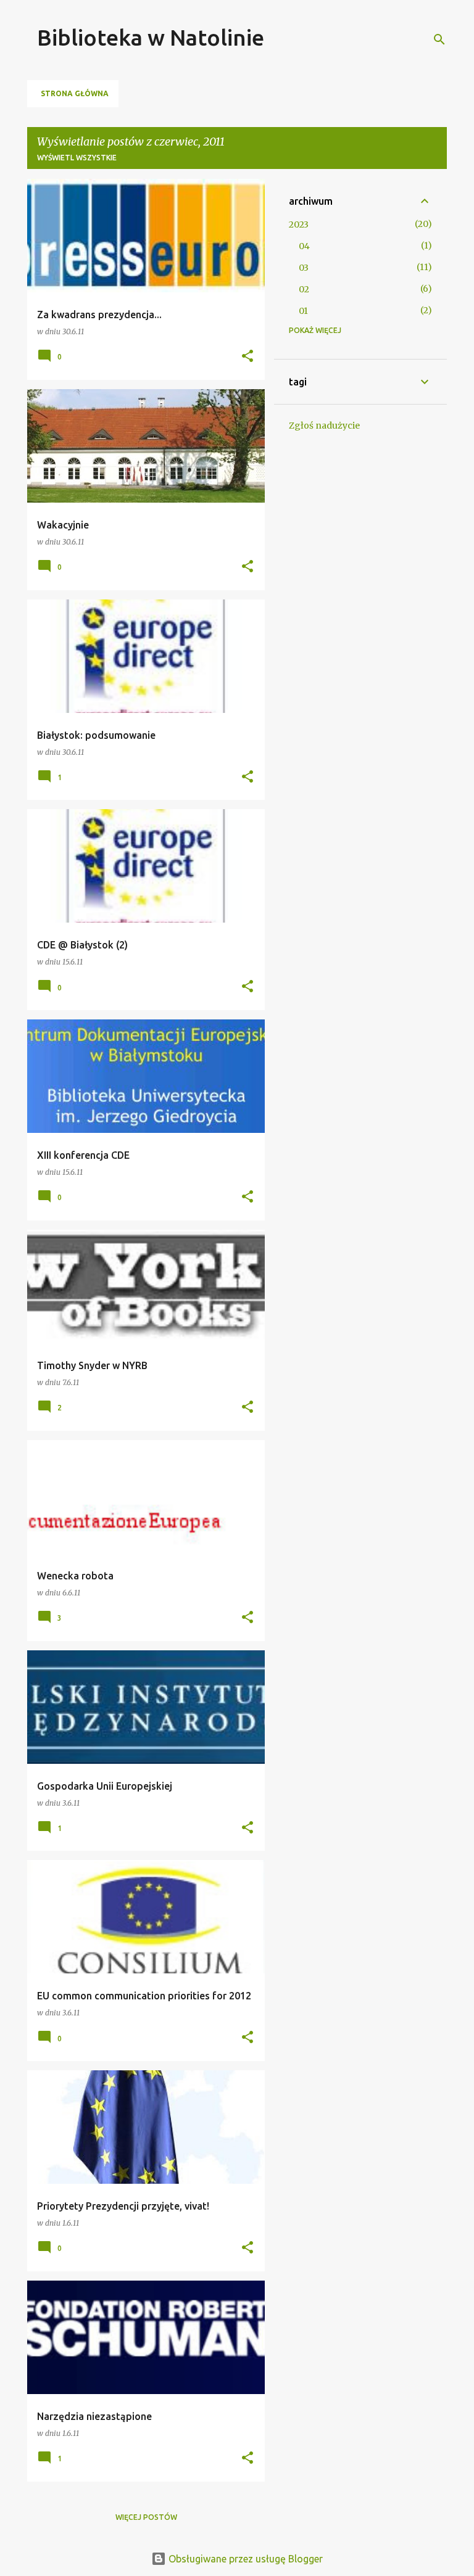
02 (304, 289)
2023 (299, 224)
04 (304, 246)
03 (304, 268)
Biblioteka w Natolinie (151, 37)
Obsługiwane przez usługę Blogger (244, 2559)
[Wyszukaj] (439, 39)
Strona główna (75, 93)
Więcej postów (146, 2517)
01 (303, 311)
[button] (247, 357)
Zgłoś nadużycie (324, 426)
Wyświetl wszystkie (77, 158)
